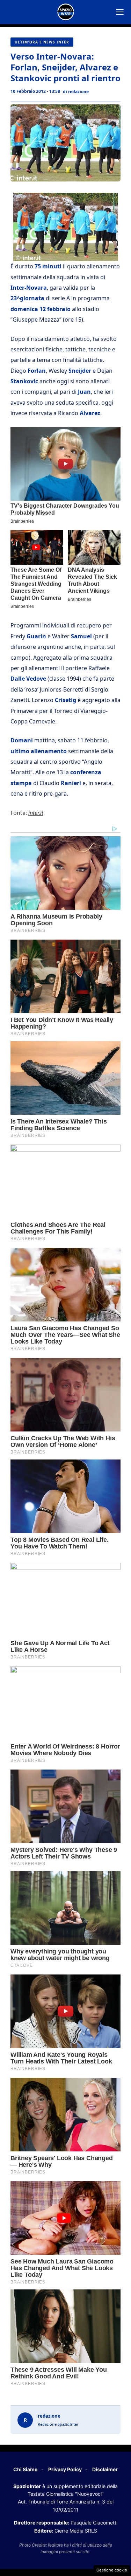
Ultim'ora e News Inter (42, 42)
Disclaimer (105, 2469)
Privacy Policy (65, 2469)
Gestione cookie (112, 2570)
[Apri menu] (120, 12)
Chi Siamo (26, 2469)
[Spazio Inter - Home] (66, 12)
